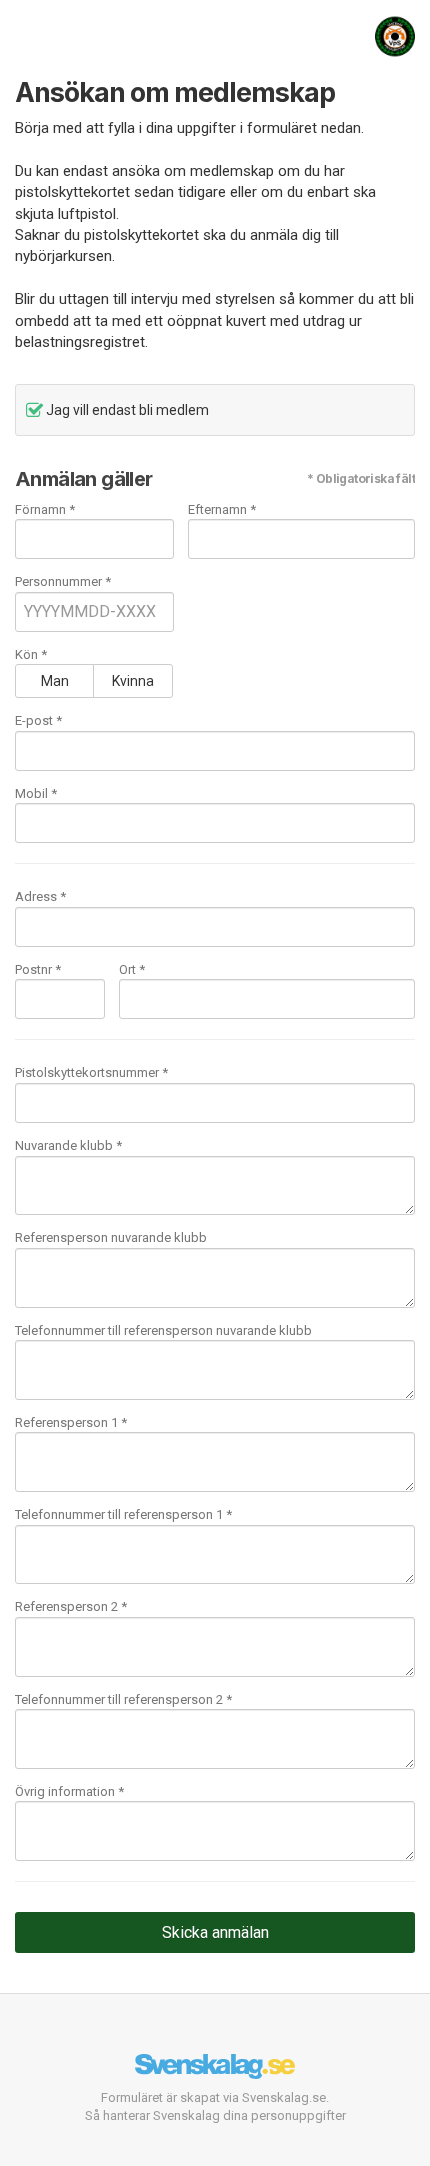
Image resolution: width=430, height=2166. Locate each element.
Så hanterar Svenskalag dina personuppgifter (215, 2115)
